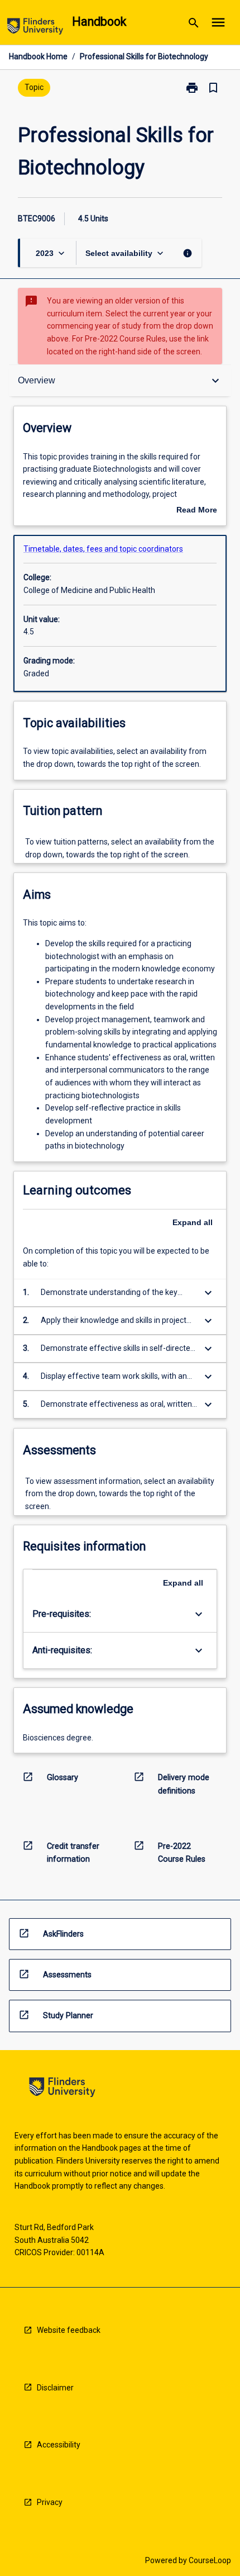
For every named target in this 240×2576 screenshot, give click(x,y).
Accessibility (59, 2445)
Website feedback (69, 2330)
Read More (197, 511)
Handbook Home (38, 56)
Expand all (193, 1222)
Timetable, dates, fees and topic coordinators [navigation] (103, 549)
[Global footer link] (62, 2089)
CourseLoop (210, 2560)
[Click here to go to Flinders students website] (35, 28)
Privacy (50, 2502)
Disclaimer (55, 2388)
